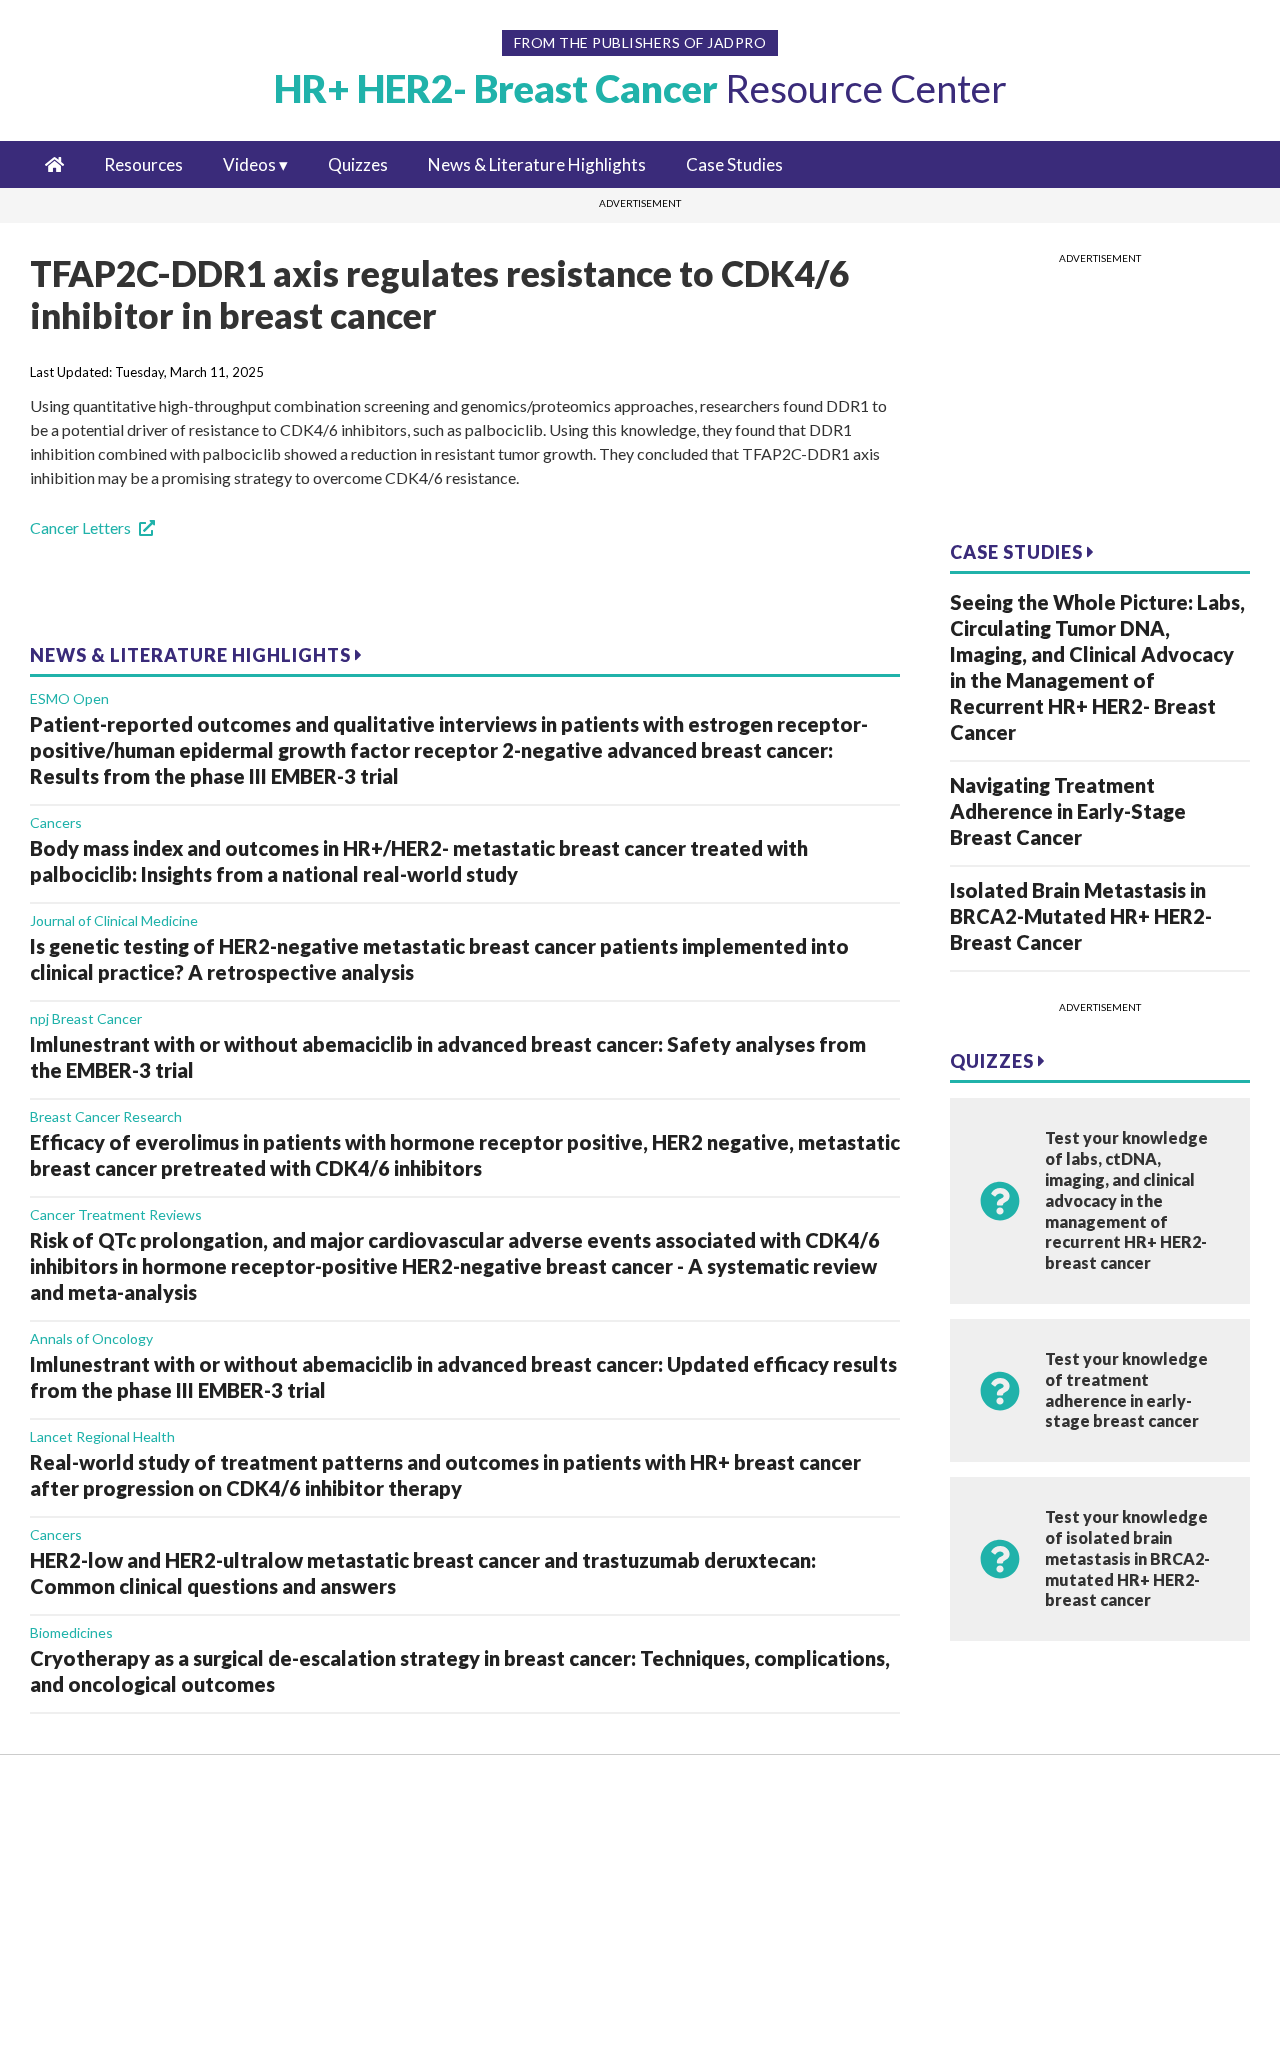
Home (85, 1802)
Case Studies (734, 164)
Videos (249, 164)
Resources (143, 164)
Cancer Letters (80, 527)
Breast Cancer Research (106, 1116)
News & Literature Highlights (537, 164)
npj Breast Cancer (86, 1018)
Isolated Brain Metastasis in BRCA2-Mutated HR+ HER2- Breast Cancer (1081, 916)
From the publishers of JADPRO (640, 42)
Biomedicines (71, 1632)
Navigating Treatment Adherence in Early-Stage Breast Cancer (1068, 811)
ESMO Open (69, 698)
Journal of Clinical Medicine (114, 920)
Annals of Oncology (91, 1338)
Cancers (56, 822)
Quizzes (358, 164)
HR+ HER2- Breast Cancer (640, 88)
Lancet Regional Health (102, 1436)
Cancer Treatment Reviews (116, 1214)
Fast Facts (99, 1895)
